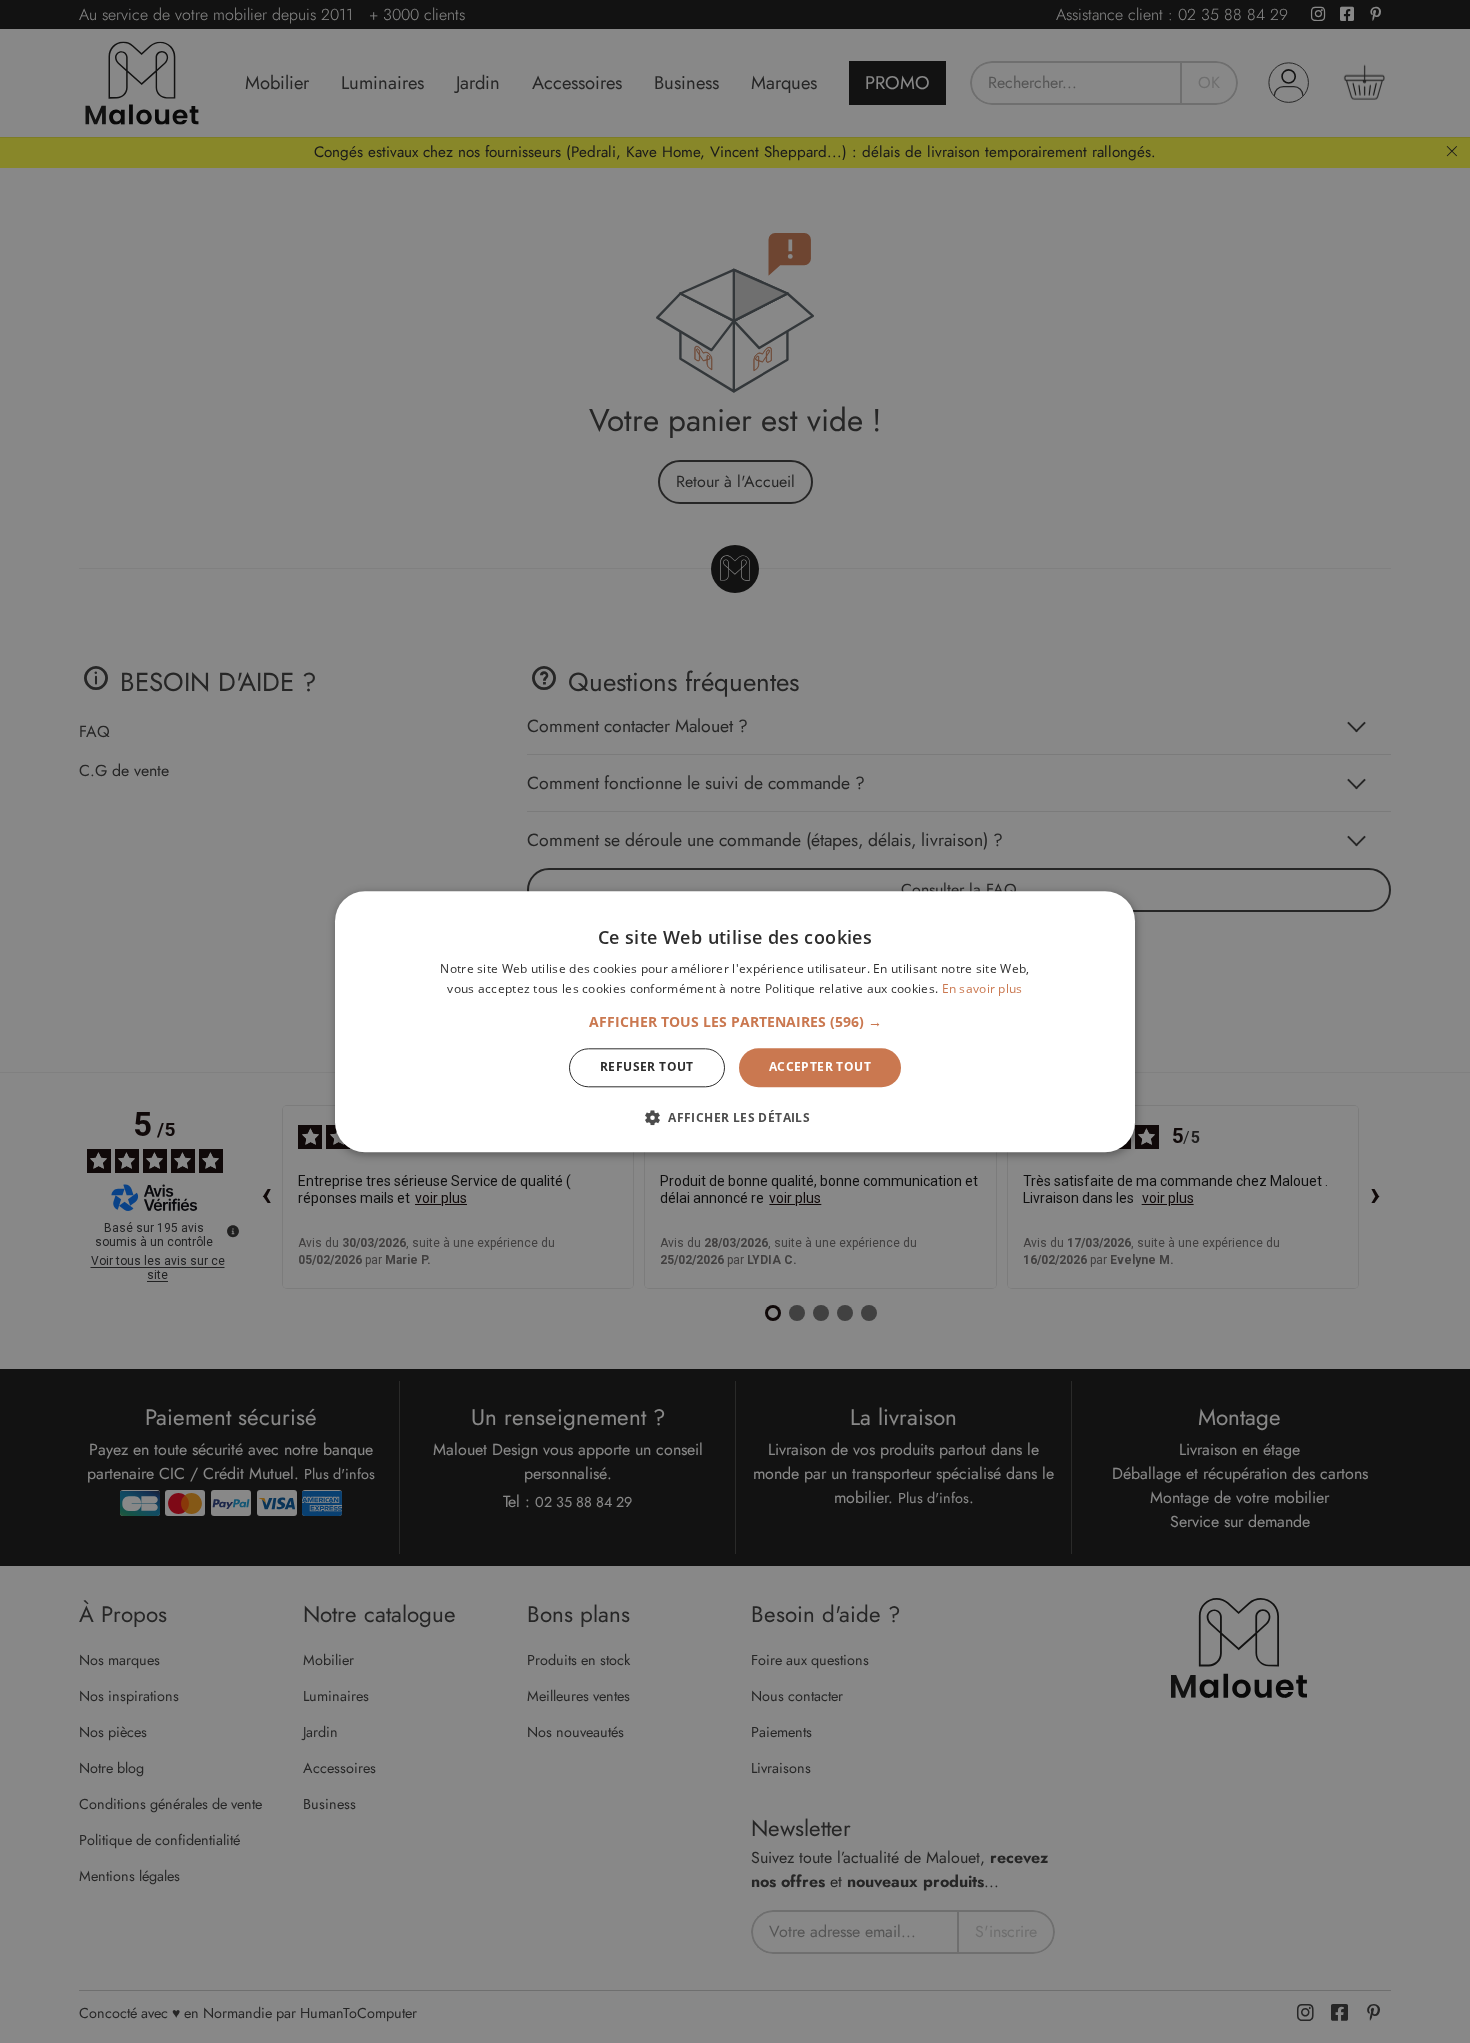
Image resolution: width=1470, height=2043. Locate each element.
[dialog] (735, 1021)
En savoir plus (982, 988)
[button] (735, 1023)
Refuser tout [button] (647, 1067)
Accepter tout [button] (820, 1067)
